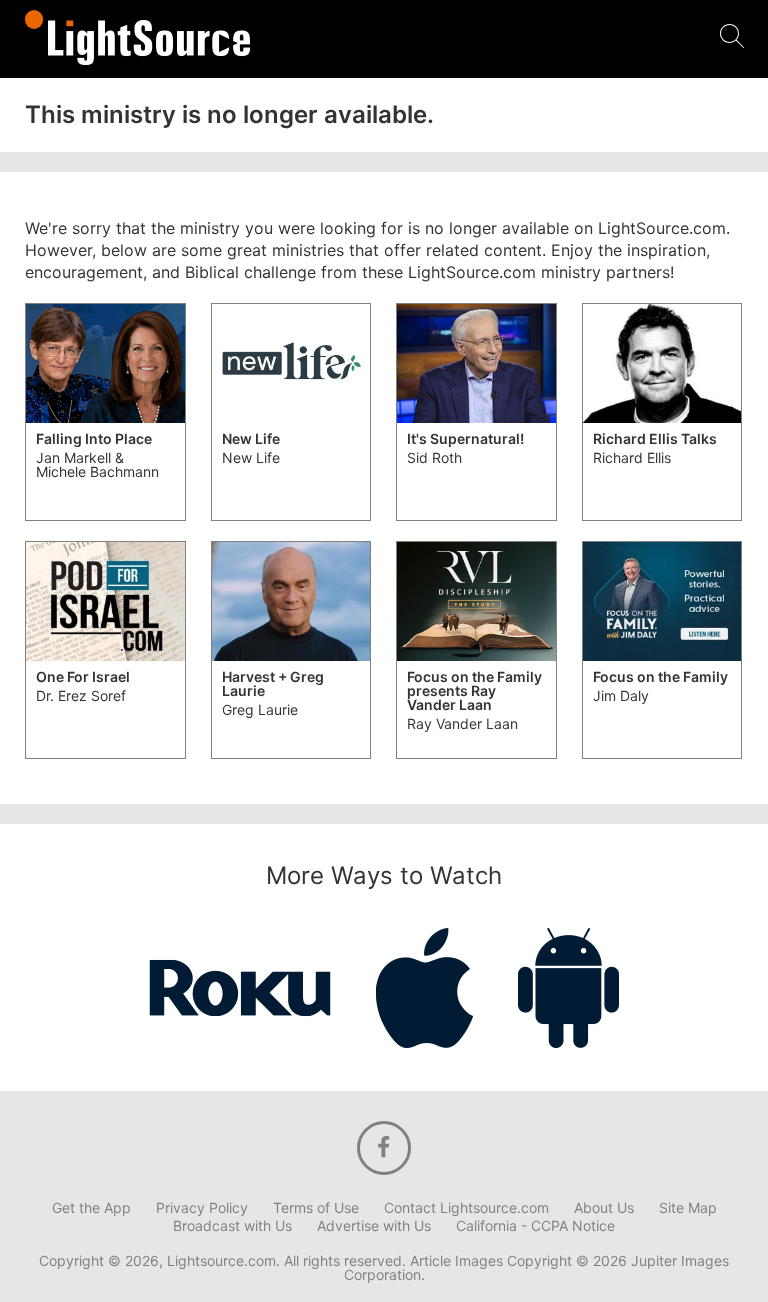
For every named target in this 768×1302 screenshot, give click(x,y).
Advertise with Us (374, 1226)
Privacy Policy (202, 1208)
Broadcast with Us (232, 1226)
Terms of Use (316, 1208)
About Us (604, 1208)
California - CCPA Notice (535, 1226)
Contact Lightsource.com (466, 1208)
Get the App (91, 1208)
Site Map (688, 1208)
